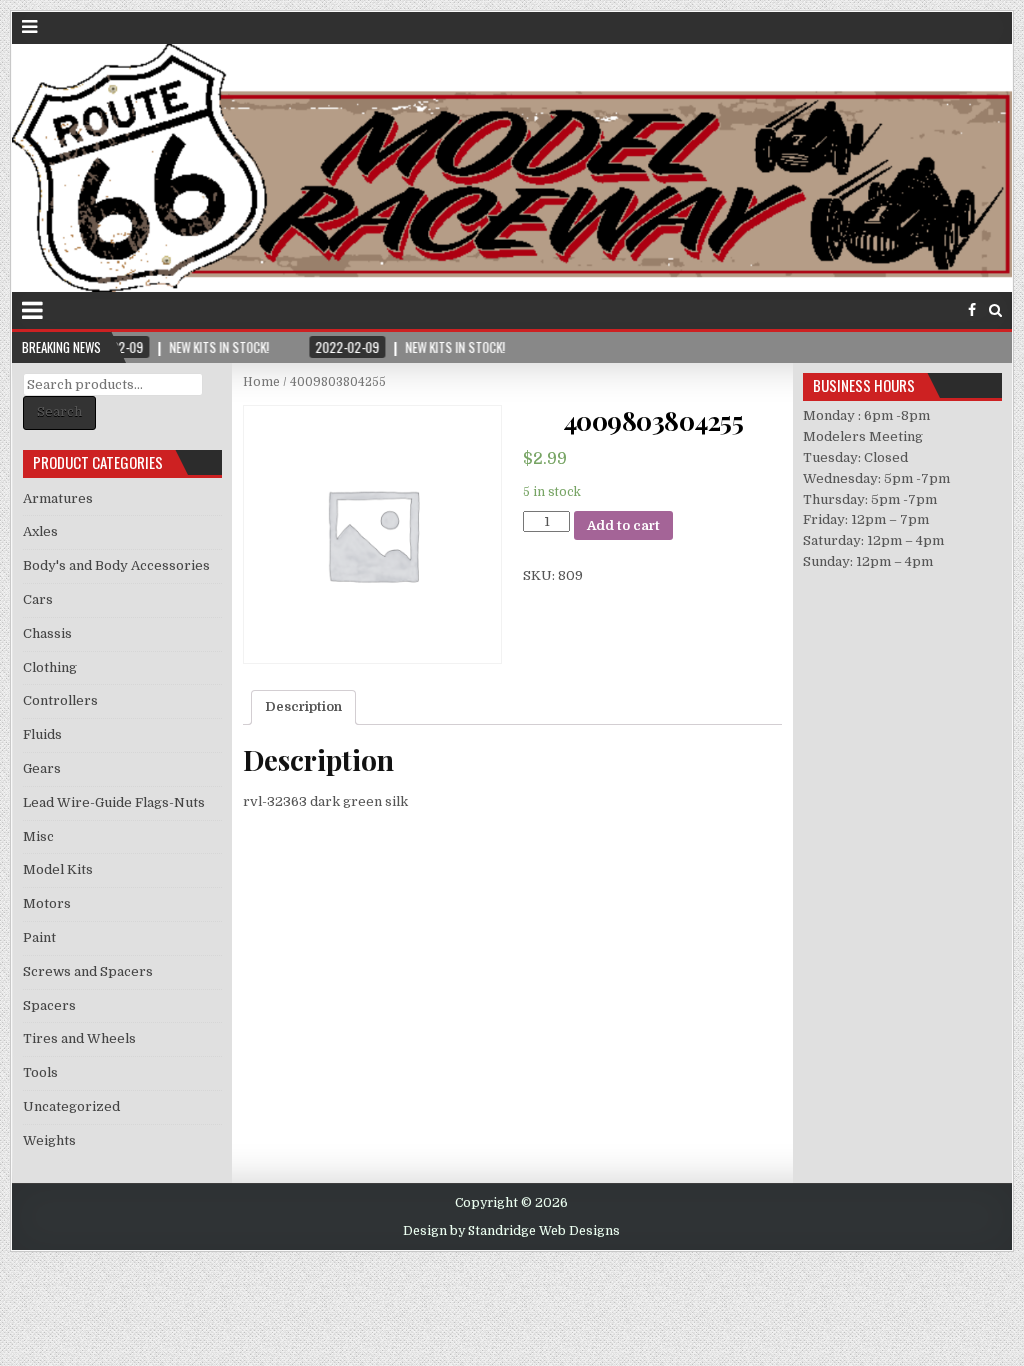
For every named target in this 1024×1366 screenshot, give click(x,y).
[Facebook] (972, 310)
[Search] (995, 310)
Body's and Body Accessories (116, 565)
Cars (38, 599)
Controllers (60, 700)
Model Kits (58, 869)
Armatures (58, 498)
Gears (42, 768)
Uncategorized (71, 1106)
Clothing (50, 667)
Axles (40, 531)
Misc (38, 836)
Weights (49, 1140)
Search (59, 411)
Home (261, 382)
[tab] (303, 708)
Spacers (49, 1005)
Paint (39, 937)
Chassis (47, 633)
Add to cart (623, 525)
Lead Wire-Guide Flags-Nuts (114, 802)
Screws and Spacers (88, 971)
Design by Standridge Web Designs (511, 1231)
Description (303, 706)
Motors (47, 903)
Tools (40, 1072)
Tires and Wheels (79, 1038)
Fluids (42, 734)
